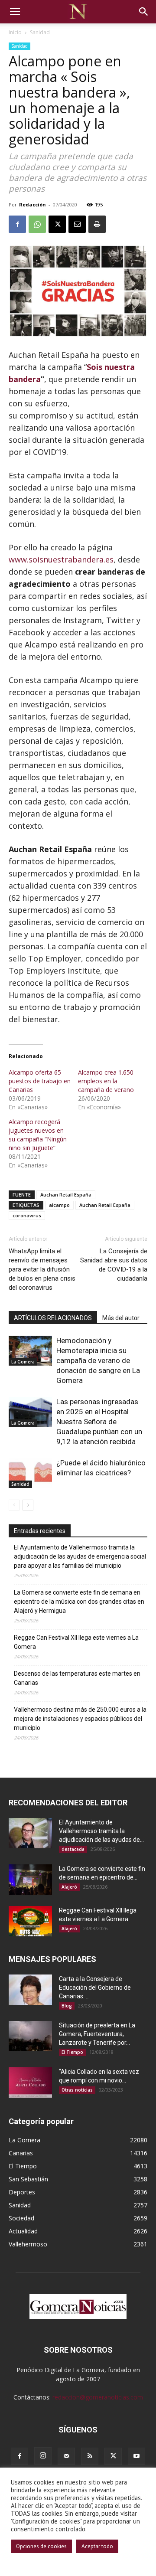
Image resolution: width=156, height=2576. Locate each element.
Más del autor (121, 1318)
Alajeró (69, 1887)
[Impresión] (97, 224)
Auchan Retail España (66, 1195)
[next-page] (28, 1505)
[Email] (77, 224)
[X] (57, 224)
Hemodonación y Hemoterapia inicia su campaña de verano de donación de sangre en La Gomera (98, 1360)
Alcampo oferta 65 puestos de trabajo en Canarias (40, 1081)
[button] (15, 12)
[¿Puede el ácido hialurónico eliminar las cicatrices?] (30, 1473)
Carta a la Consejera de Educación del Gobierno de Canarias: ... (95, 1988)
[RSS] (90, 2456)
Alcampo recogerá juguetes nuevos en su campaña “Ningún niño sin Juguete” (38, 1135)
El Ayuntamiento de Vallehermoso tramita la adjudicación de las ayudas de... (101, 1831)
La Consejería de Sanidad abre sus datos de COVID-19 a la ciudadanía (114, 1265)
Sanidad (40, 32)
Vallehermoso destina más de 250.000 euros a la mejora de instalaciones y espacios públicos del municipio (80, 1719)
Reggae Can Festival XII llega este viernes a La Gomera (76, 1642)
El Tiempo (72, 2052)
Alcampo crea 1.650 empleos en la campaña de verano (106, 1081)
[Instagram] (43, 2456)
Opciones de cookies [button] (41, 2546)
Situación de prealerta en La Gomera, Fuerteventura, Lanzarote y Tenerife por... (97, 2034)
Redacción (32, 204)
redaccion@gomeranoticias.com (98, 2397)
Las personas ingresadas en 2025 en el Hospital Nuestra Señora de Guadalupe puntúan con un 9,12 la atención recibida (99, 1422)
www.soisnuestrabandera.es (61, 559)
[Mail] (66, 2456)
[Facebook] (17, 224)
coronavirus (27, 1215)
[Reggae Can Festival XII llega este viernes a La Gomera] (30, 1921)
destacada (73, 1849)
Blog (67, 2006)
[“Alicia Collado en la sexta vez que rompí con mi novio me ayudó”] (30, 2082)
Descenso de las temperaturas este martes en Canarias (77, 1678)
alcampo (59, 1205)
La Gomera (23, 1362)
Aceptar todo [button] (97, 2546)
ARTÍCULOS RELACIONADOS (53, 1318)
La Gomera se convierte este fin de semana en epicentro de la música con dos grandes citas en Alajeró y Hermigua (79, 1602)
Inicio (15, 32)
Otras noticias (77, 2090)
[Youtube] (136, 2456)
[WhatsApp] (37, 224)
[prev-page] (14, 1505)
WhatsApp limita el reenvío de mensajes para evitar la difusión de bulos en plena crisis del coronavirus (42, 1269)
